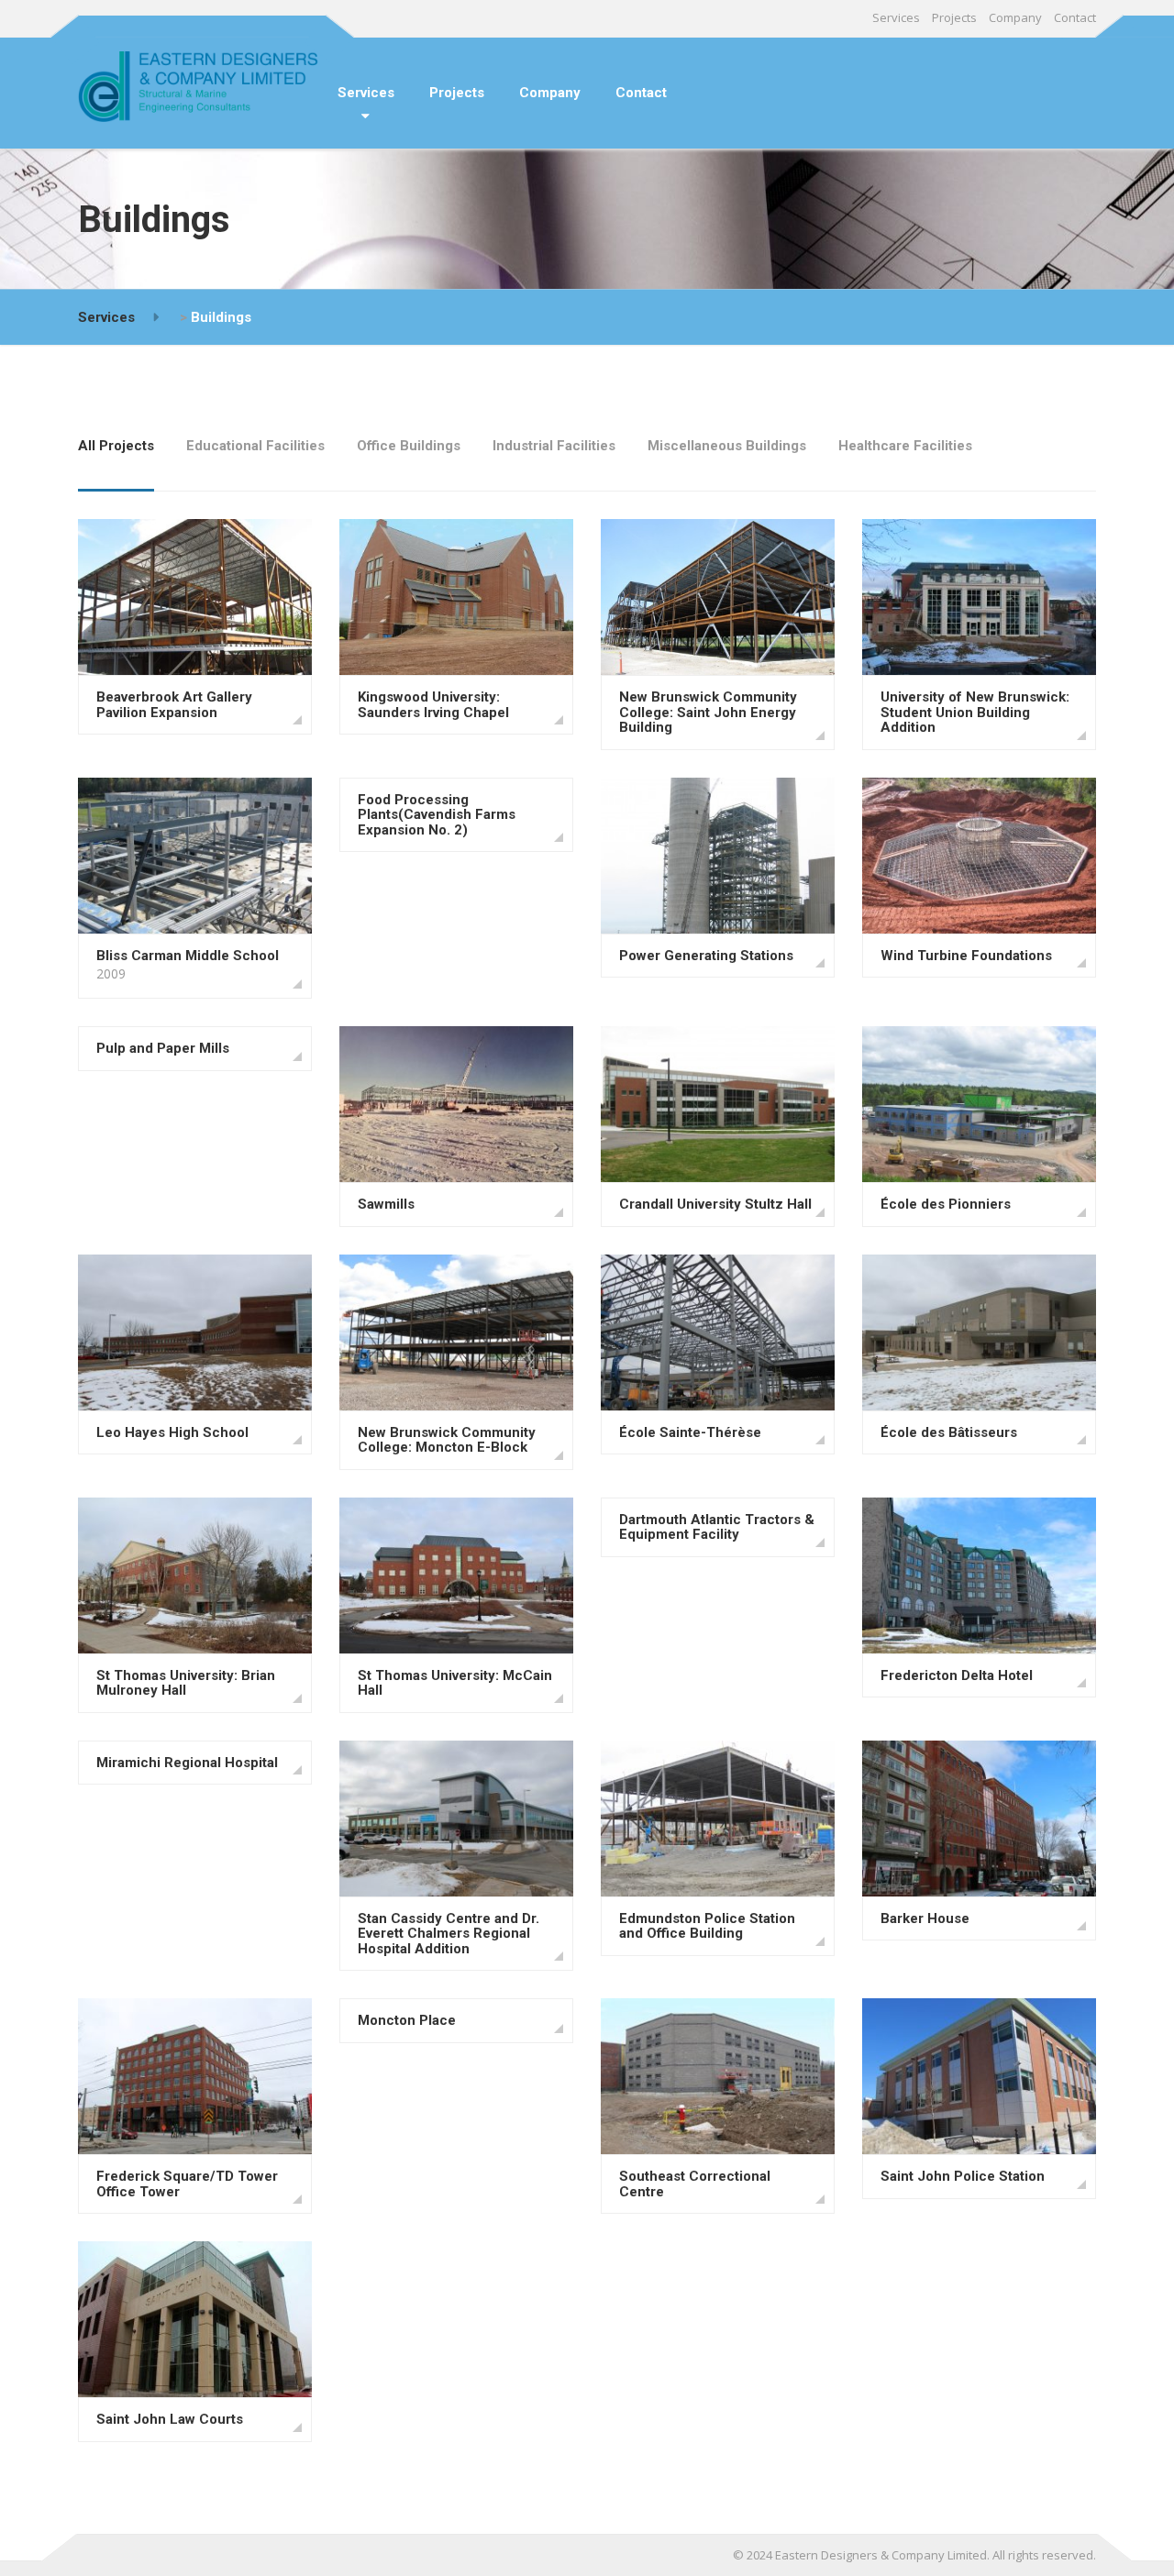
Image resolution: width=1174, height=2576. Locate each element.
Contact (1075, 17)
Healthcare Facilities (905, 446)
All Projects (116, 446)
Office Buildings (409, 446)
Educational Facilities (255, 446)
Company (1015, 17)
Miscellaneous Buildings (727, 446)
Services (896, 17)
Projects (954, 17)
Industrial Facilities (554, 446)
